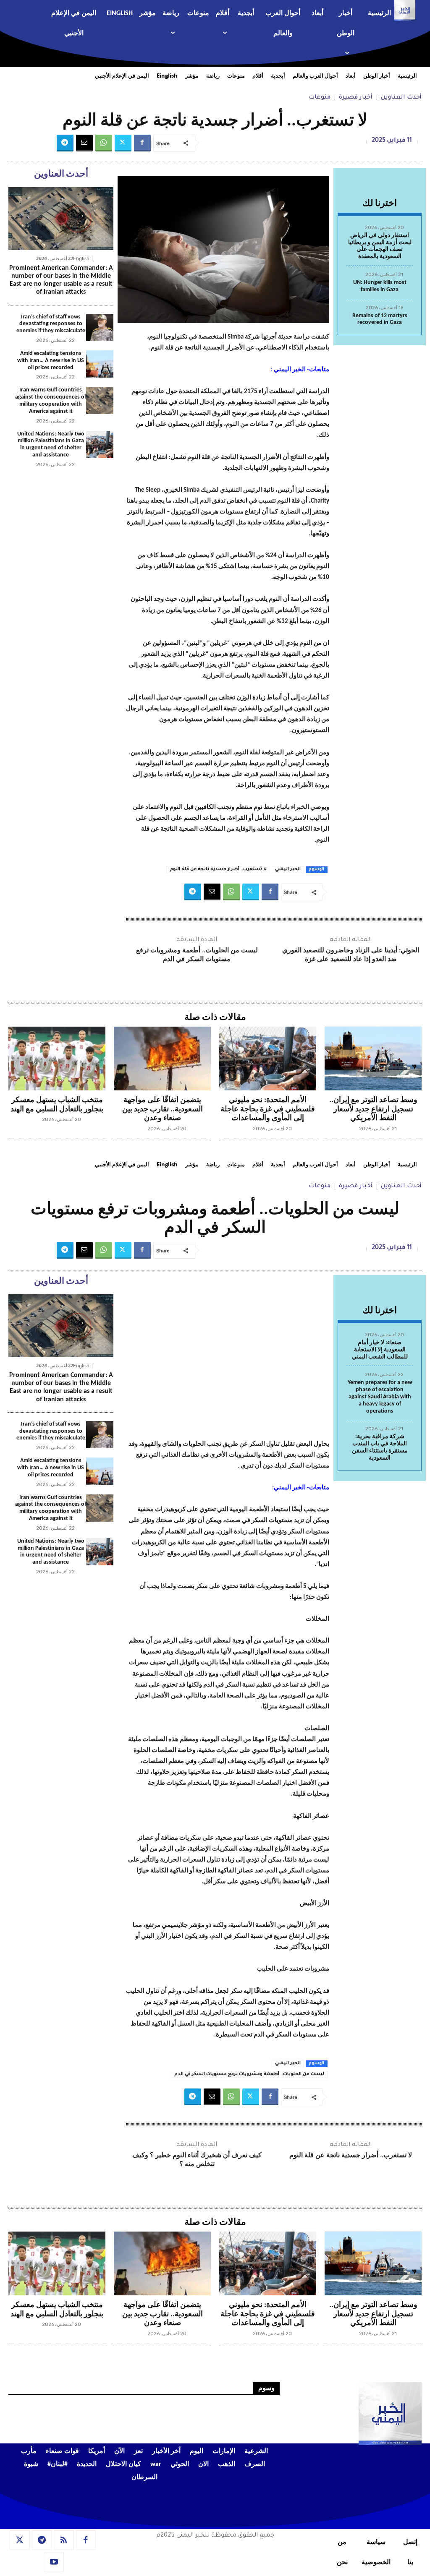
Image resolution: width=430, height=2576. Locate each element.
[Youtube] (54, 2562)
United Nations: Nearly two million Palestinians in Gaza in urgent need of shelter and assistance (51, 445)
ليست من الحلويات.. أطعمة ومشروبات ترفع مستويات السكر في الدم (197, 955)
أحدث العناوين (401, 98)
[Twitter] (123, 143)
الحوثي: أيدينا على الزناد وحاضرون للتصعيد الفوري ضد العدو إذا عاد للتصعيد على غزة (351, 955)
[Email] (84, 143)
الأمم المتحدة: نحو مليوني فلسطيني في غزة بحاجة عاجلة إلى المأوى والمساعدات (268, 1109)
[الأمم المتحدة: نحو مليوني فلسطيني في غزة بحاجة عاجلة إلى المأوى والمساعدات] (268, 1059)
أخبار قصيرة (356, 98)
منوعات (320, 98)
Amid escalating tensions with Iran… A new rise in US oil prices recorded (51, 361)
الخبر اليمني (288, 869)
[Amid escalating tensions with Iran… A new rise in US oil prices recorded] (100, 364)
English (81, 259)
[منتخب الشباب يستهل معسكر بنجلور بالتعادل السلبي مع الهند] (57, 1059)
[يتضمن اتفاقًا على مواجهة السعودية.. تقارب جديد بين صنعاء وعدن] (162, 1059)
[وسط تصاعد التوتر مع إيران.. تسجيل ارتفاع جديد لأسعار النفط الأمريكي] (373, 1059)
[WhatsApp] (104, 143)
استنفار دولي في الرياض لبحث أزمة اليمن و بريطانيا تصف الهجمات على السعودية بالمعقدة (380, 246)
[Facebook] (142, 143)
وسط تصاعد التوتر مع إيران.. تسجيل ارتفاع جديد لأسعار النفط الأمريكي (373, 1109)
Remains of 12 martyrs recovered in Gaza (380, 319)
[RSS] (64, 2540)
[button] (26, 10)
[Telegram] (65, 143)
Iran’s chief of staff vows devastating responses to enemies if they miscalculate (51, 324)
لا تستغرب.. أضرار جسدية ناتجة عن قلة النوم (218, 869)
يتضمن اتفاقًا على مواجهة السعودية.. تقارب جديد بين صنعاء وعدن (163, 1109)
